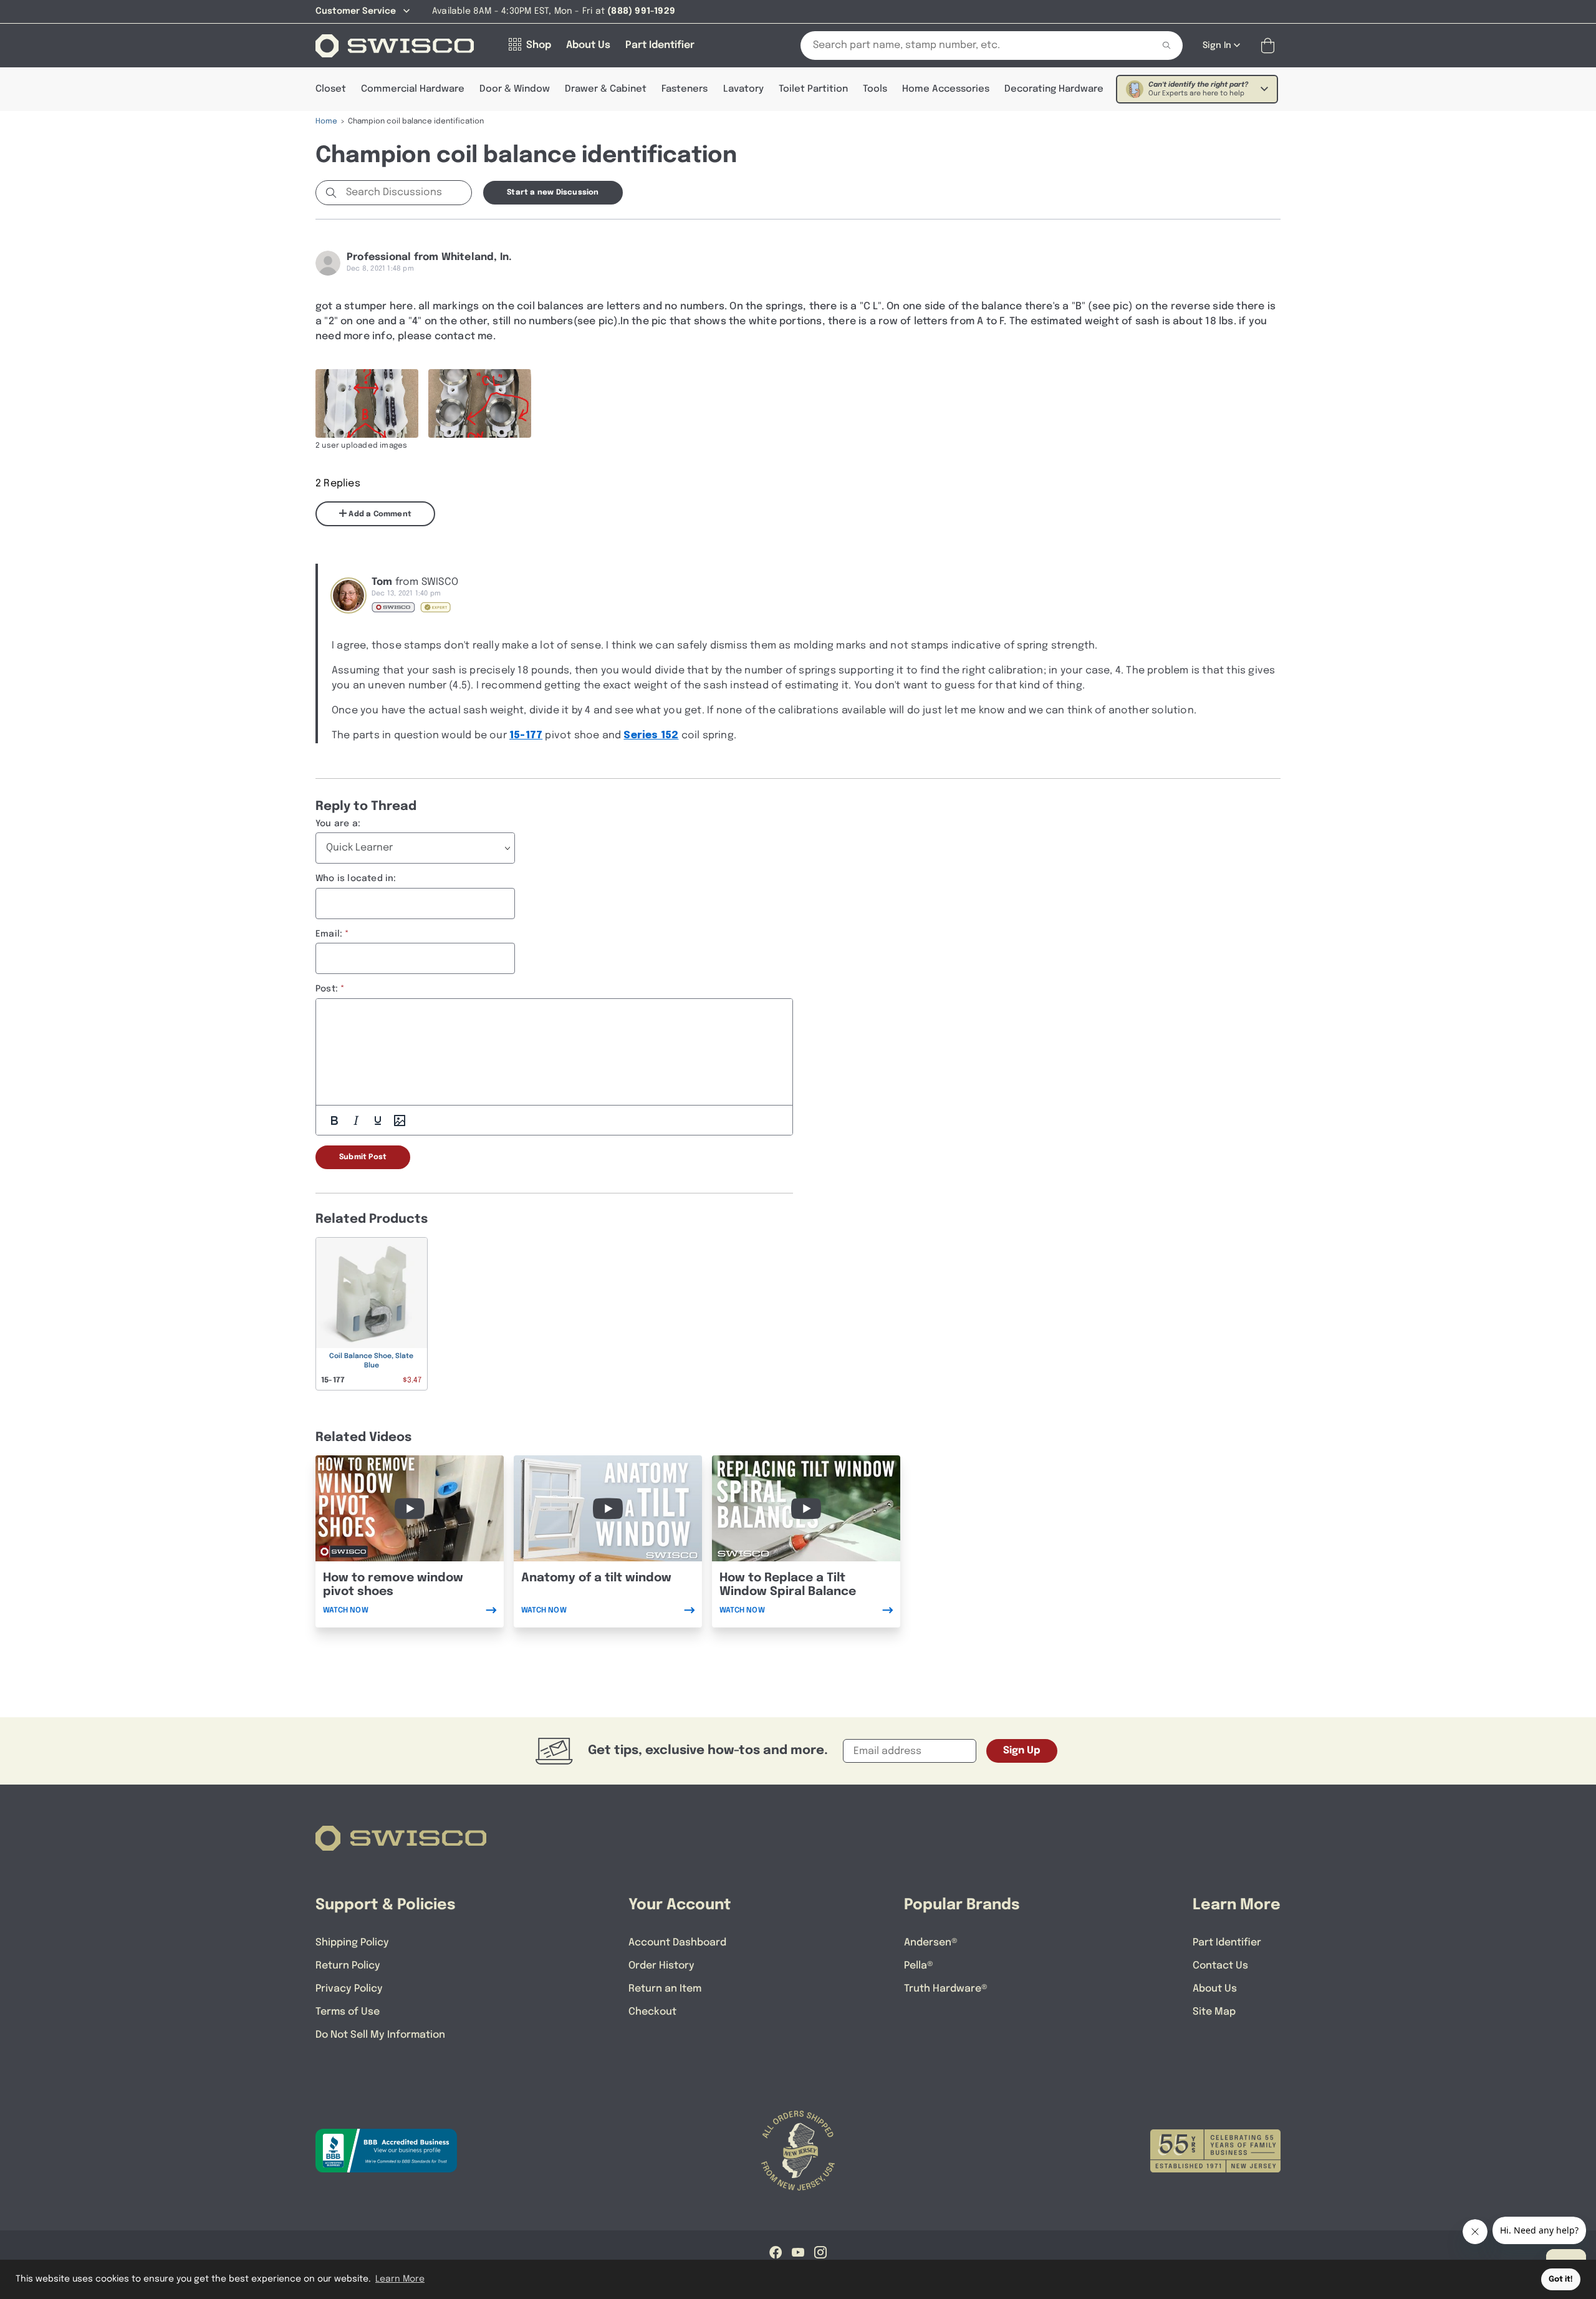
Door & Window (515, 89)
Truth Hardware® (946, 1989)
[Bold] (334, 1121)
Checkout (652, 2012)
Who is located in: (356, 879)
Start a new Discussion (553, 193)
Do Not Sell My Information (380, 2035)
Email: (329, 934)
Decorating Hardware (1054, 89)
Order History (661, 1966)
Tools (875, 89)
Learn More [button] (400, 2279)
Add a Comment (379, 514)
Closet (331, 89)
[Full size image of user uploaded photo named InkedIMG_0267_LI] (480, 403)
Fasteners (685, 89)
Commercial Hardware (413, 89)
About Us (1215, 1989)
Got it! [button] (1561, 2279)
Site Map (1214, 2012)
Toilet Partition (813, 89)
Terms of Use (348, 2012)
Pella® (919, 1966)
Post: (327, 989)
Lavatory (743, 89)
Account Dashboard (677, 1943)
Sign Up (1022, 1751)
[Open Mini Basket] (1270, 46)
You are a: (338, 824)
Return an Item (665, 1989)
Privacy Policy (349, 1989)
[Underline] (378, 1121)
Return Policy (348, 1966)
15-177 (526, 735)
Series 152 (651, 735)
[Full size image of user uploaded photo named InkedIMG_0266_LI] (367, 403)
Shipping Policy (352, 1943)
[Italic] (356, 1121)
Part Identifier (1227, 1943)
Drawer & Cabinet (606, 89)
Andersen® (931, 1943)
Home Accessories (946, 89)
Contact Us (1220, 1966)
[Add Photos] (400, 1121)
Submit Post (363, 1157)
